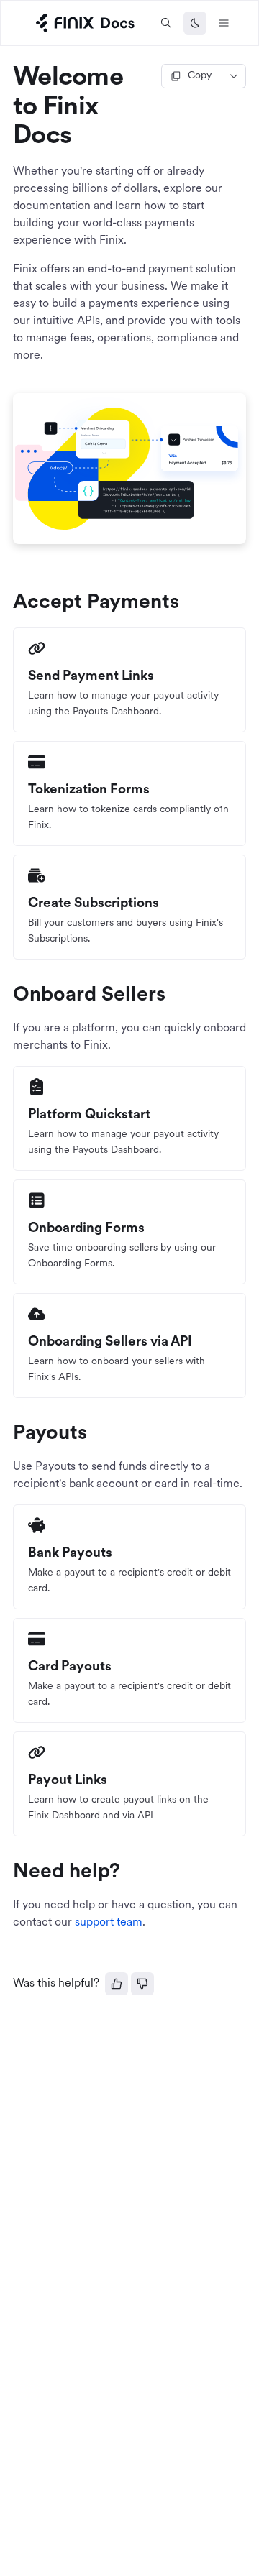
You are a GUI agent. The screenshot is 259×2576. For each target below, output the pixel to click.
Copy (200, 76)
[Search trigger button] (166, 23)
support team (109, 1923)
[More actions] (234, 76)
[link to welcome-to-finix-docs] (6, 79)
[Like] (117, 1984)
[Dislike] (142, 1984)
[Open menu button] (224, 23)
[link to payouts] (6, 1434)
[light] (195, 23)
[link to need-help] (6, 1872)
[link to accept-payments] (6, 603)
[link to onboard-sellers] (6, 995)
